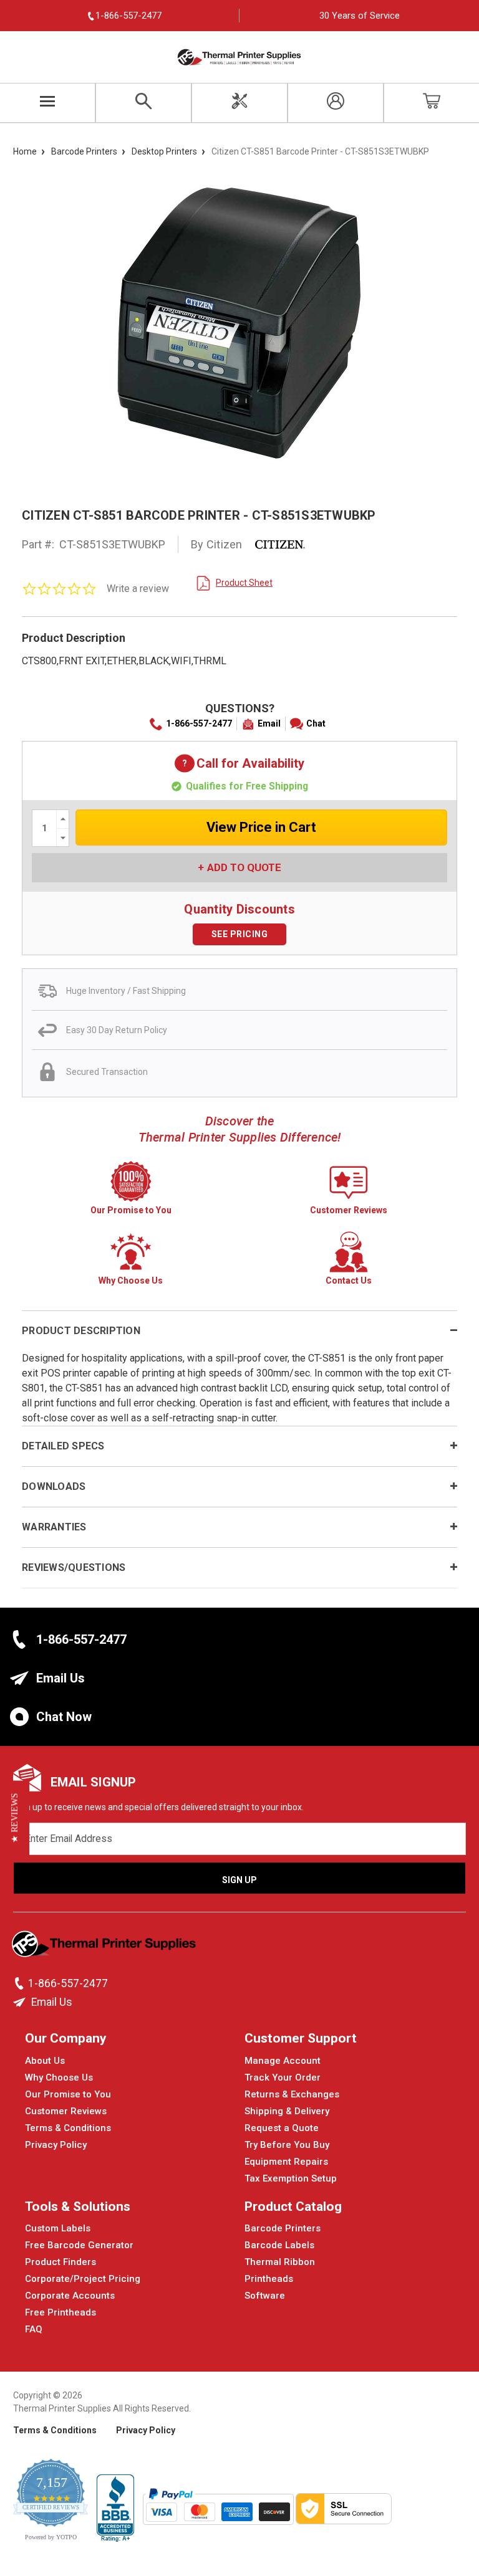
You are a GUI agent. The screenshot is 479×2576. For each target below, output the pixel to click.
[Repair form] (239, 103)
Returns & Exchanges (292, 2094)
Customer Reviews (66, 2111)
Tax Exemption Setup (291, 2178)
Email (269, 723)
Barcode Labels (279, 2245)
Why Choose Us (59, 2077)
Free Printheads (60, 2312)
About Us (45, 2061)
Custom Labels (58, 2228)
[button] (15, 1818)
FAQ (34, 2329)
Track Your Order (283, 2077)
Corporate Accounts (70, 2296)
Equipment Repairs (286, 2162)
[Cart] (432, 103)
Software (265, 2296)
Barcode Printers (283, 2228)
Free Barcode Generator (79, 2245)
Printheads (269, 2279)
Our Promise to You (68, 2094)
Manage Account (283, 2061)
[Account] (336, 103)
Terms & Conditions (68, 2128)
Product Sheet (244, 583)
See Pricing (240, 934)
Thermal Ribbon (280, 2262)
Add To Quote (244, 867)
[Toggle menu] (48, 103)
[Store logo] (105, 1947)
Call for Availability (239, 764)
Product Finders (60, 2262)
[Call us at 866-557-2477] (21, 1983)
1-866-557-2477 (199, 723)
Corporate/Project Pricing (83, 2279)
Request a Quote (282, 2128)
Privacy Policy (56, 2145)
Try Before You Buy (287, 2145)
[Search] (143, 103)
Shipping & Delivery (287, 2111)
